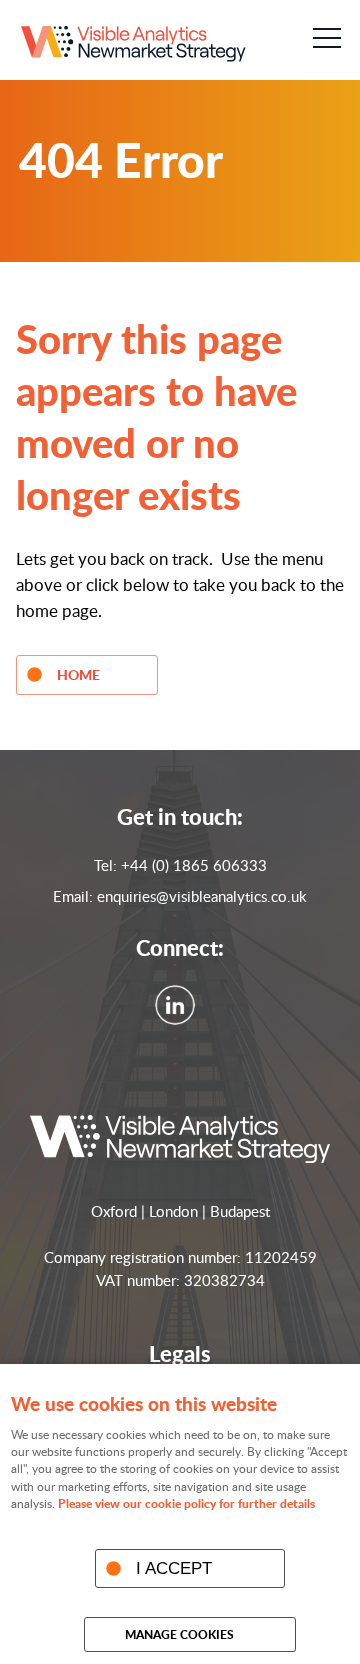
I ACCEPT (174, 1568)
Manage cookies (179, 1634)
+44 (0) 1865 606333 (194, 865)
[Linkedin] (180, 1019)
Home (78, 674)
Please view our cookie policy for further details (186, 1503)
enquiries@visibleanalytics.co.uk (202, 896)
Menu (326, 38)
